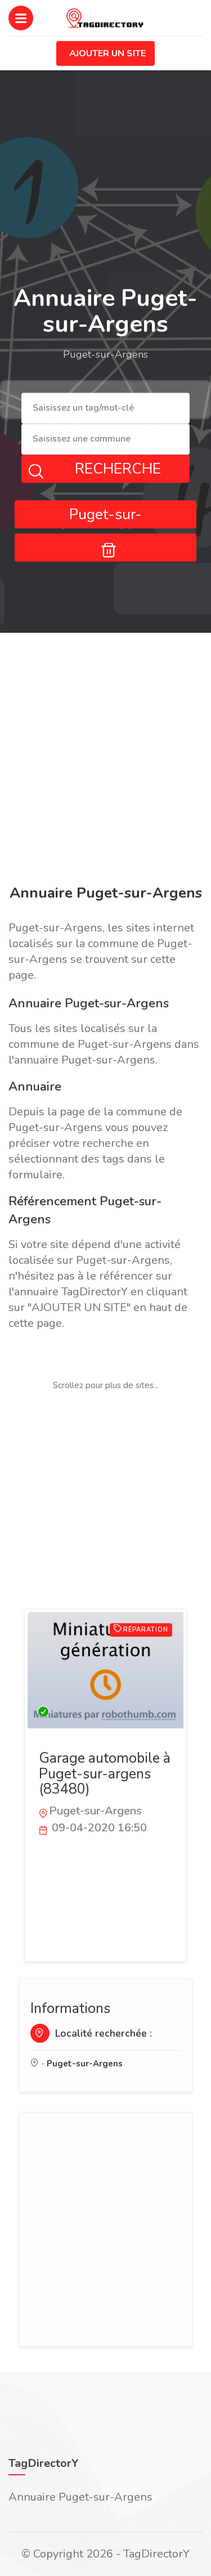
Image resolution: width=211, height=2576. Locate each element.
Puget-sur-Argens (85, 2064)
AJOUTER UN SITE (107, 53)
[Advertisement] (105, 761)
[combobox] (105, 409)
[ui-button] (105, 547)
